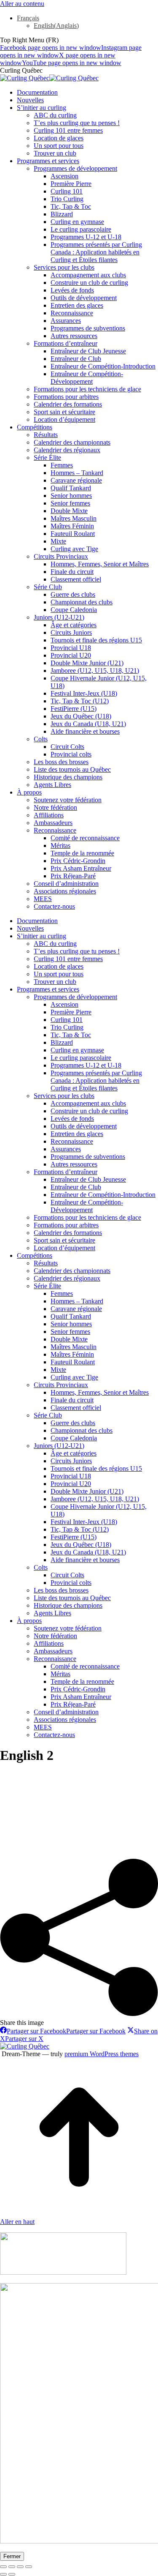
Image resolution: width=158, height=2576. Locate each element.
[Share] (12, 2567)
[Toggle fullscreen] (20, 2567)
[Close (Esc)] (3, 2567)
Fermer (12, 2556)
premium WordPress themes (102, 2054)
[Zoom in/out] (29, 2567)
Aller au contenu (22, 4)
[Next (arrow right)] (12, 2574)
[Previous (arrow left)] (3, 2574)
